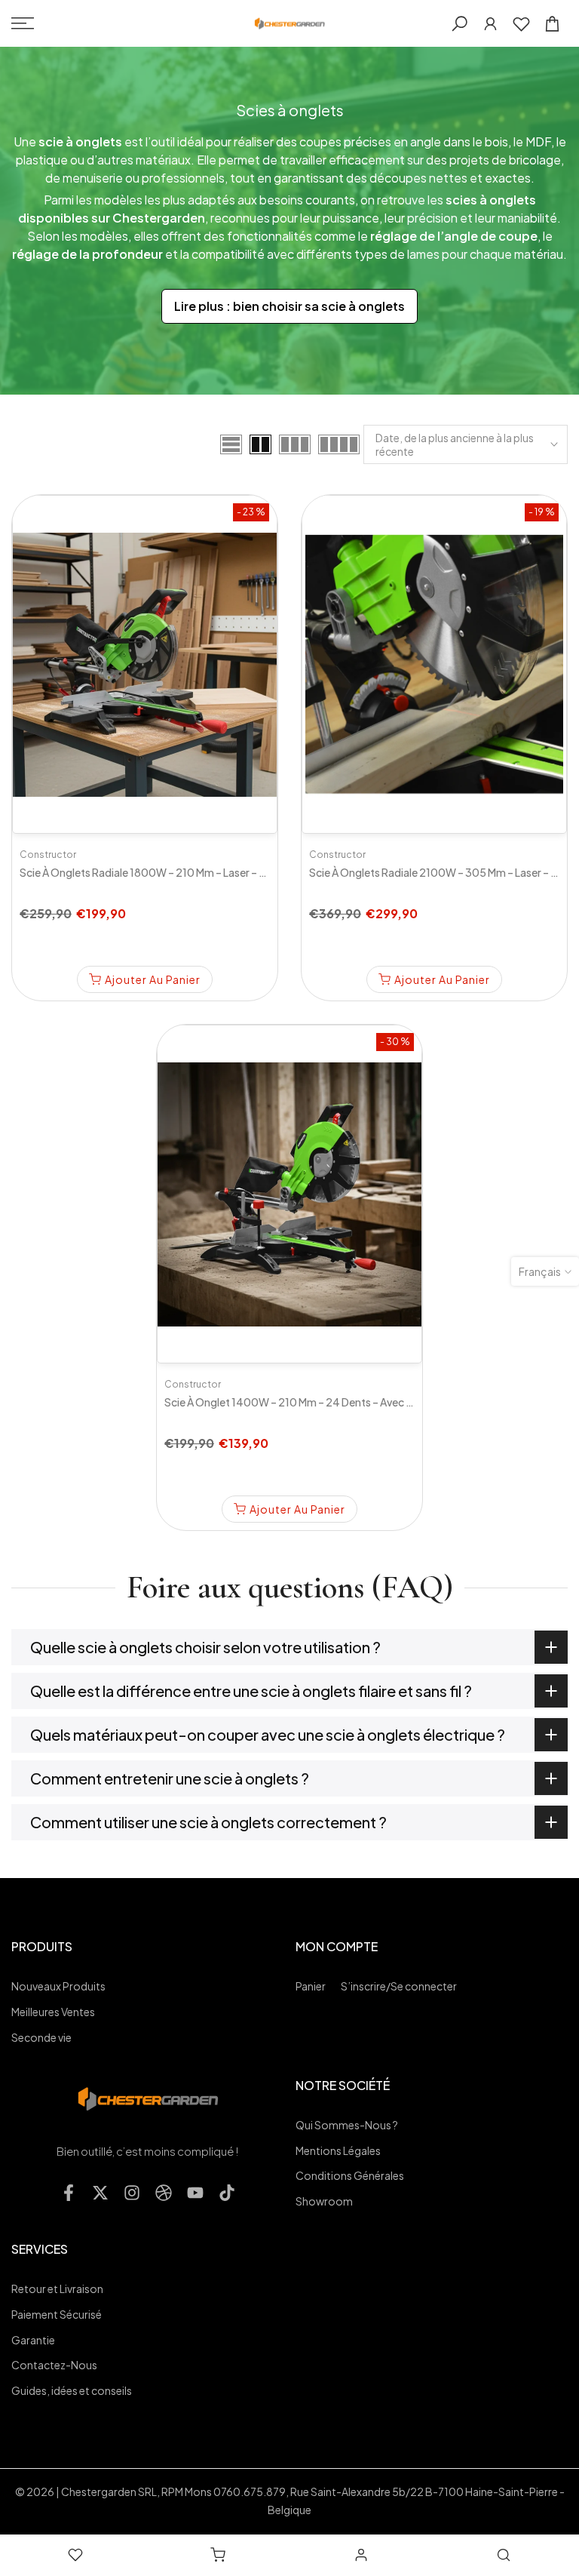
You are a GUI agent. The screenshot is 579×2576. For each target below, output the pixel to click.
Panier (311, 1986)
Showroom (324, 2201)
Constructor (48, 855)
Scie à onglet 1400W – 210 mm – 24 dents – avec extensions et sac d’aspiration (359, 1402)
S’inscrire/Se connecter (399, 1986)
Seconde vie (41, 2037)
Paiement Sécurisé (57, 2314)
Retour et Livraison (57, 2289)
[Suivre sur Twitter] (100, 2193)
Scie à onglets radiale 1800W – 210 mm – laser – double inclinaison (183, 872)
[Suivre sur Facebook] (69, 2193)
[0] (521, 24)
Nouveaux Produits (58, 1986)
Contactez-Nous (54, 2365)
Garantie (33, 2340)
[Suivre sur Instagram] (132, 2193)
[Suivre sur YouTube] (195, 2193)
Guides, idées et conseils (72, 2390)
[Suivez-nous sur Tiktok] (227, 2193)
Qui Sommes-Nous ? (347, 2125)
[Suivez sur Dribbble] (164, 2193)
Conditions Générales (350, 2175)
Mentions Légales (338, 2150)
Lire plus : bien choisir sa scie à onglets (289, 306)
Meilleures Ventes (53, 2012)
